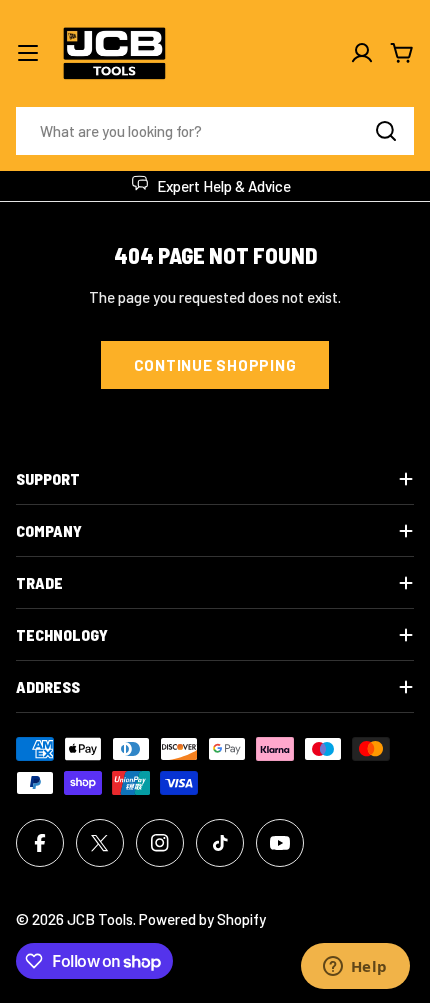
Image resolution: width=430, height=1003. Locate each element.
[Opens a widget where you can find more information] (355, 968)
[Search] (386, 131)
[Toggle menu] (28, 53)
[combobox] (215, 131)
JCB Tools (100, 919)
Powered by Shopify (202, 919)
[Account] (362, 53)
